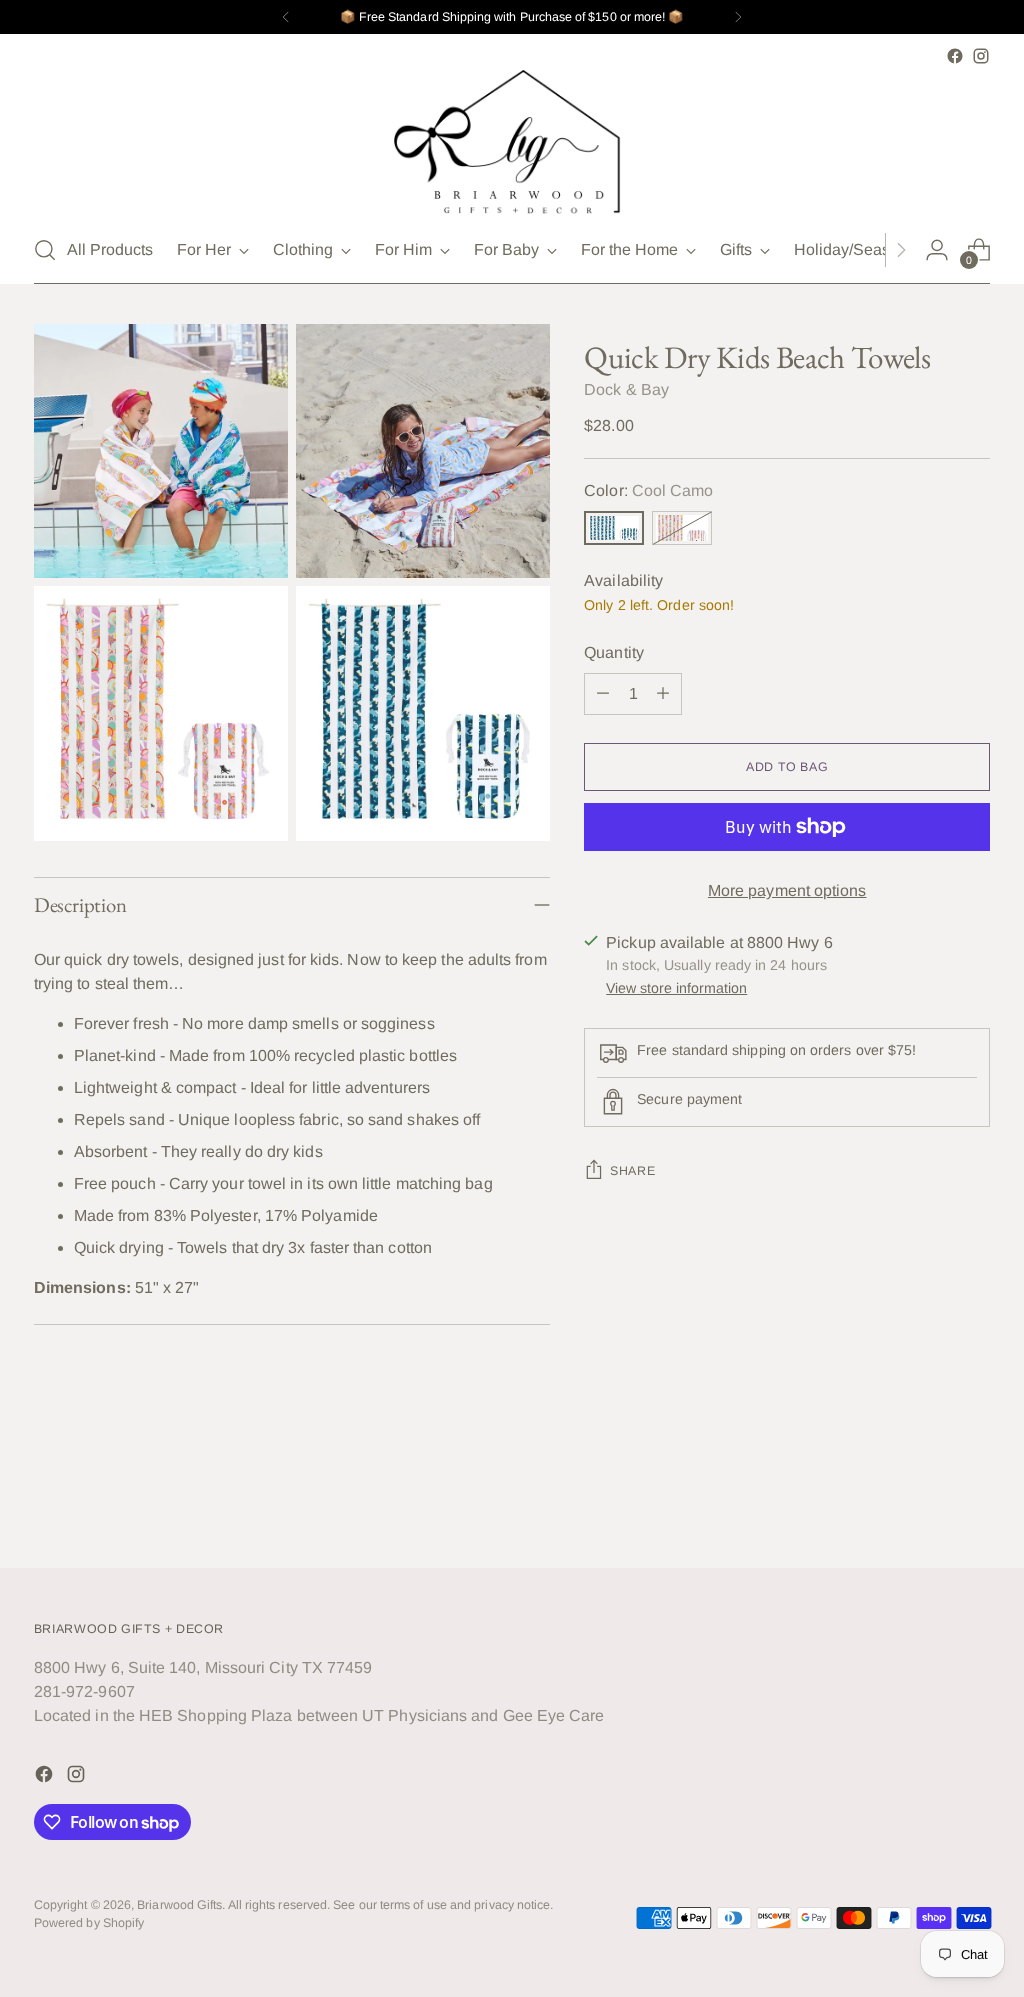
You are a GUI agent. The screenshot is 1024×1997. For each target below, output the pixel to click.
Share (632, 1171)
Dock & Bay (626, 389)
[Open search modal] (45, 250)
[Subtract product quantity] (603, 694)
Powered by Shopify (89, 1923)
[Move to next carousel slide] (973, 1499)
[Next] (738, 17)
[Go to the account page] (937, 250)
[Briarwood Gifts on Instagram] (981, 56)
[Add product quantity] (663, 694)
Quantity (614, 652)
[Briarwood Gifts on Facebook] (955, 56)
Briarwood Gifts (179, 1905)
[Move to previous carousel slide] (927, 1500)
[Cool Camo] (614, 528)
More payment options (787, 890)
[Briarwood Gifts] (512, 143)
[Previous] (286, 17)
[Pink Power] (682, 528)
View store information (676, 988)
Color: (648, 490)
